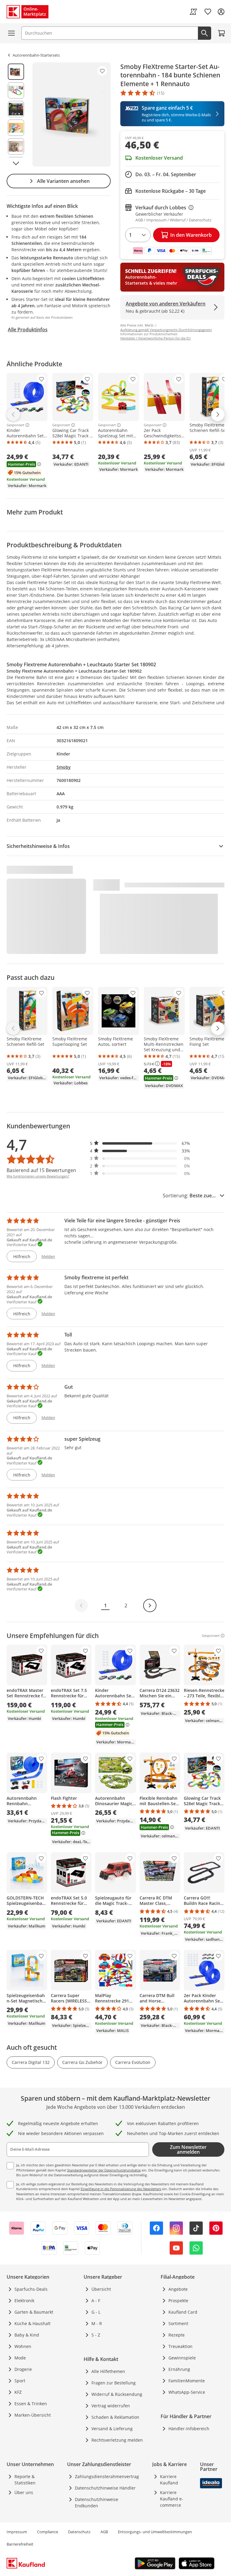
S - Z (96, 2335)
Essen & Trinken (31, 2404)
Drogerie (23, 2369)
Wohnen (23, 2346)
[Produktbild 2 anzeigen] (16, 90)
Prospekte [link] (178, 2301)
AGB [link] (104, 2532)
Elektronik (24, 2301)
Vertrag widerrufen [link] (111, 2406)
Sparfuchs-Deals (31, 2289)
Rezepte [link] (177, 2335)
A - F (96, 2301)
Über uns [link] (24, 2492)
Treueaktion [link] (180, 2346)
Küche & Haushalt (32, 2323)
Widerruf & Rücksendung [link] (117, 2394)
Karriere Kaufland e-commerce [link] (172, 2499)
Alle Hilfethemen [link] (108, 2371)
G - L (96, 2312)
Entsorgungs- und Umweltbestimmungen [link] (155, 2532)
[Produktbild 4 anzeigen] (16, 128)
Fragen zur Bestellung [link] (114, 2383)
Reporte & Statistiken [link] (25, 2480)
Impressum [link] (17, 2532)
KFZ (18, 2392)
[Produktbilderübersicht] (16, 114)
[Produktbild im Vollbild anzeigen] (72, 114)
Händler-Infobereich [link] (189, 2429)
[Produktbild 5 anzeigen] (16, 146)
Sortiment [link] (178, 2323)
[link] (193, 12)
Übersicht (101, 2289)
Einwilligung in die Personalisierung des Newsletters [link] (121, 2189)
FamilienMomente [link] (187, 2381)
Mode (20, 2358)
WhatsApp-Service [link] (187, 2392)
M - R (97, 2323)
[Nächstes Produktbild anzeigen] (16, 163)
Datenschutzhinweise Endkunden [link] (97, 2503)
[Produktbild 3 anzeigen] (16, 109)
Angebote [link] (178, 2289)
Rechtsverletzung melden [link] (117, 2440)
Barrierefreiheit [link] (20, 2544)
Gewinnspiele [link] (182, 2358)
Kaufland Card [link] (183, 2312)
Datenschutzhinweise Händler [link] (105, 2488)
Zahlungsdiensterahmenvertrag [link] (107, 2476)
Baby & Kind (27, 2335)
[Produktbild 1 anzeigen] (16, 72)
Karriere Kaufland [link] (169, 2480)
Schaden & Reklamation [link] (115, 2417)
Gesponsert (15, 425)
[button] (140, 1143)
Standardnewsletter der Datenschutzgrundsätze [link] (104, 2170)
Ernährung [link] (179, 2369)
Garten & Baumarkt (34, 2312)
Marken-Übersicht (33, 2415)
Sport (20, 2381)
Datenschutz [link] (79, 2532)
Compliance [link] (48, 2532)
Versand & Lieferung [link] (112, 2429)
